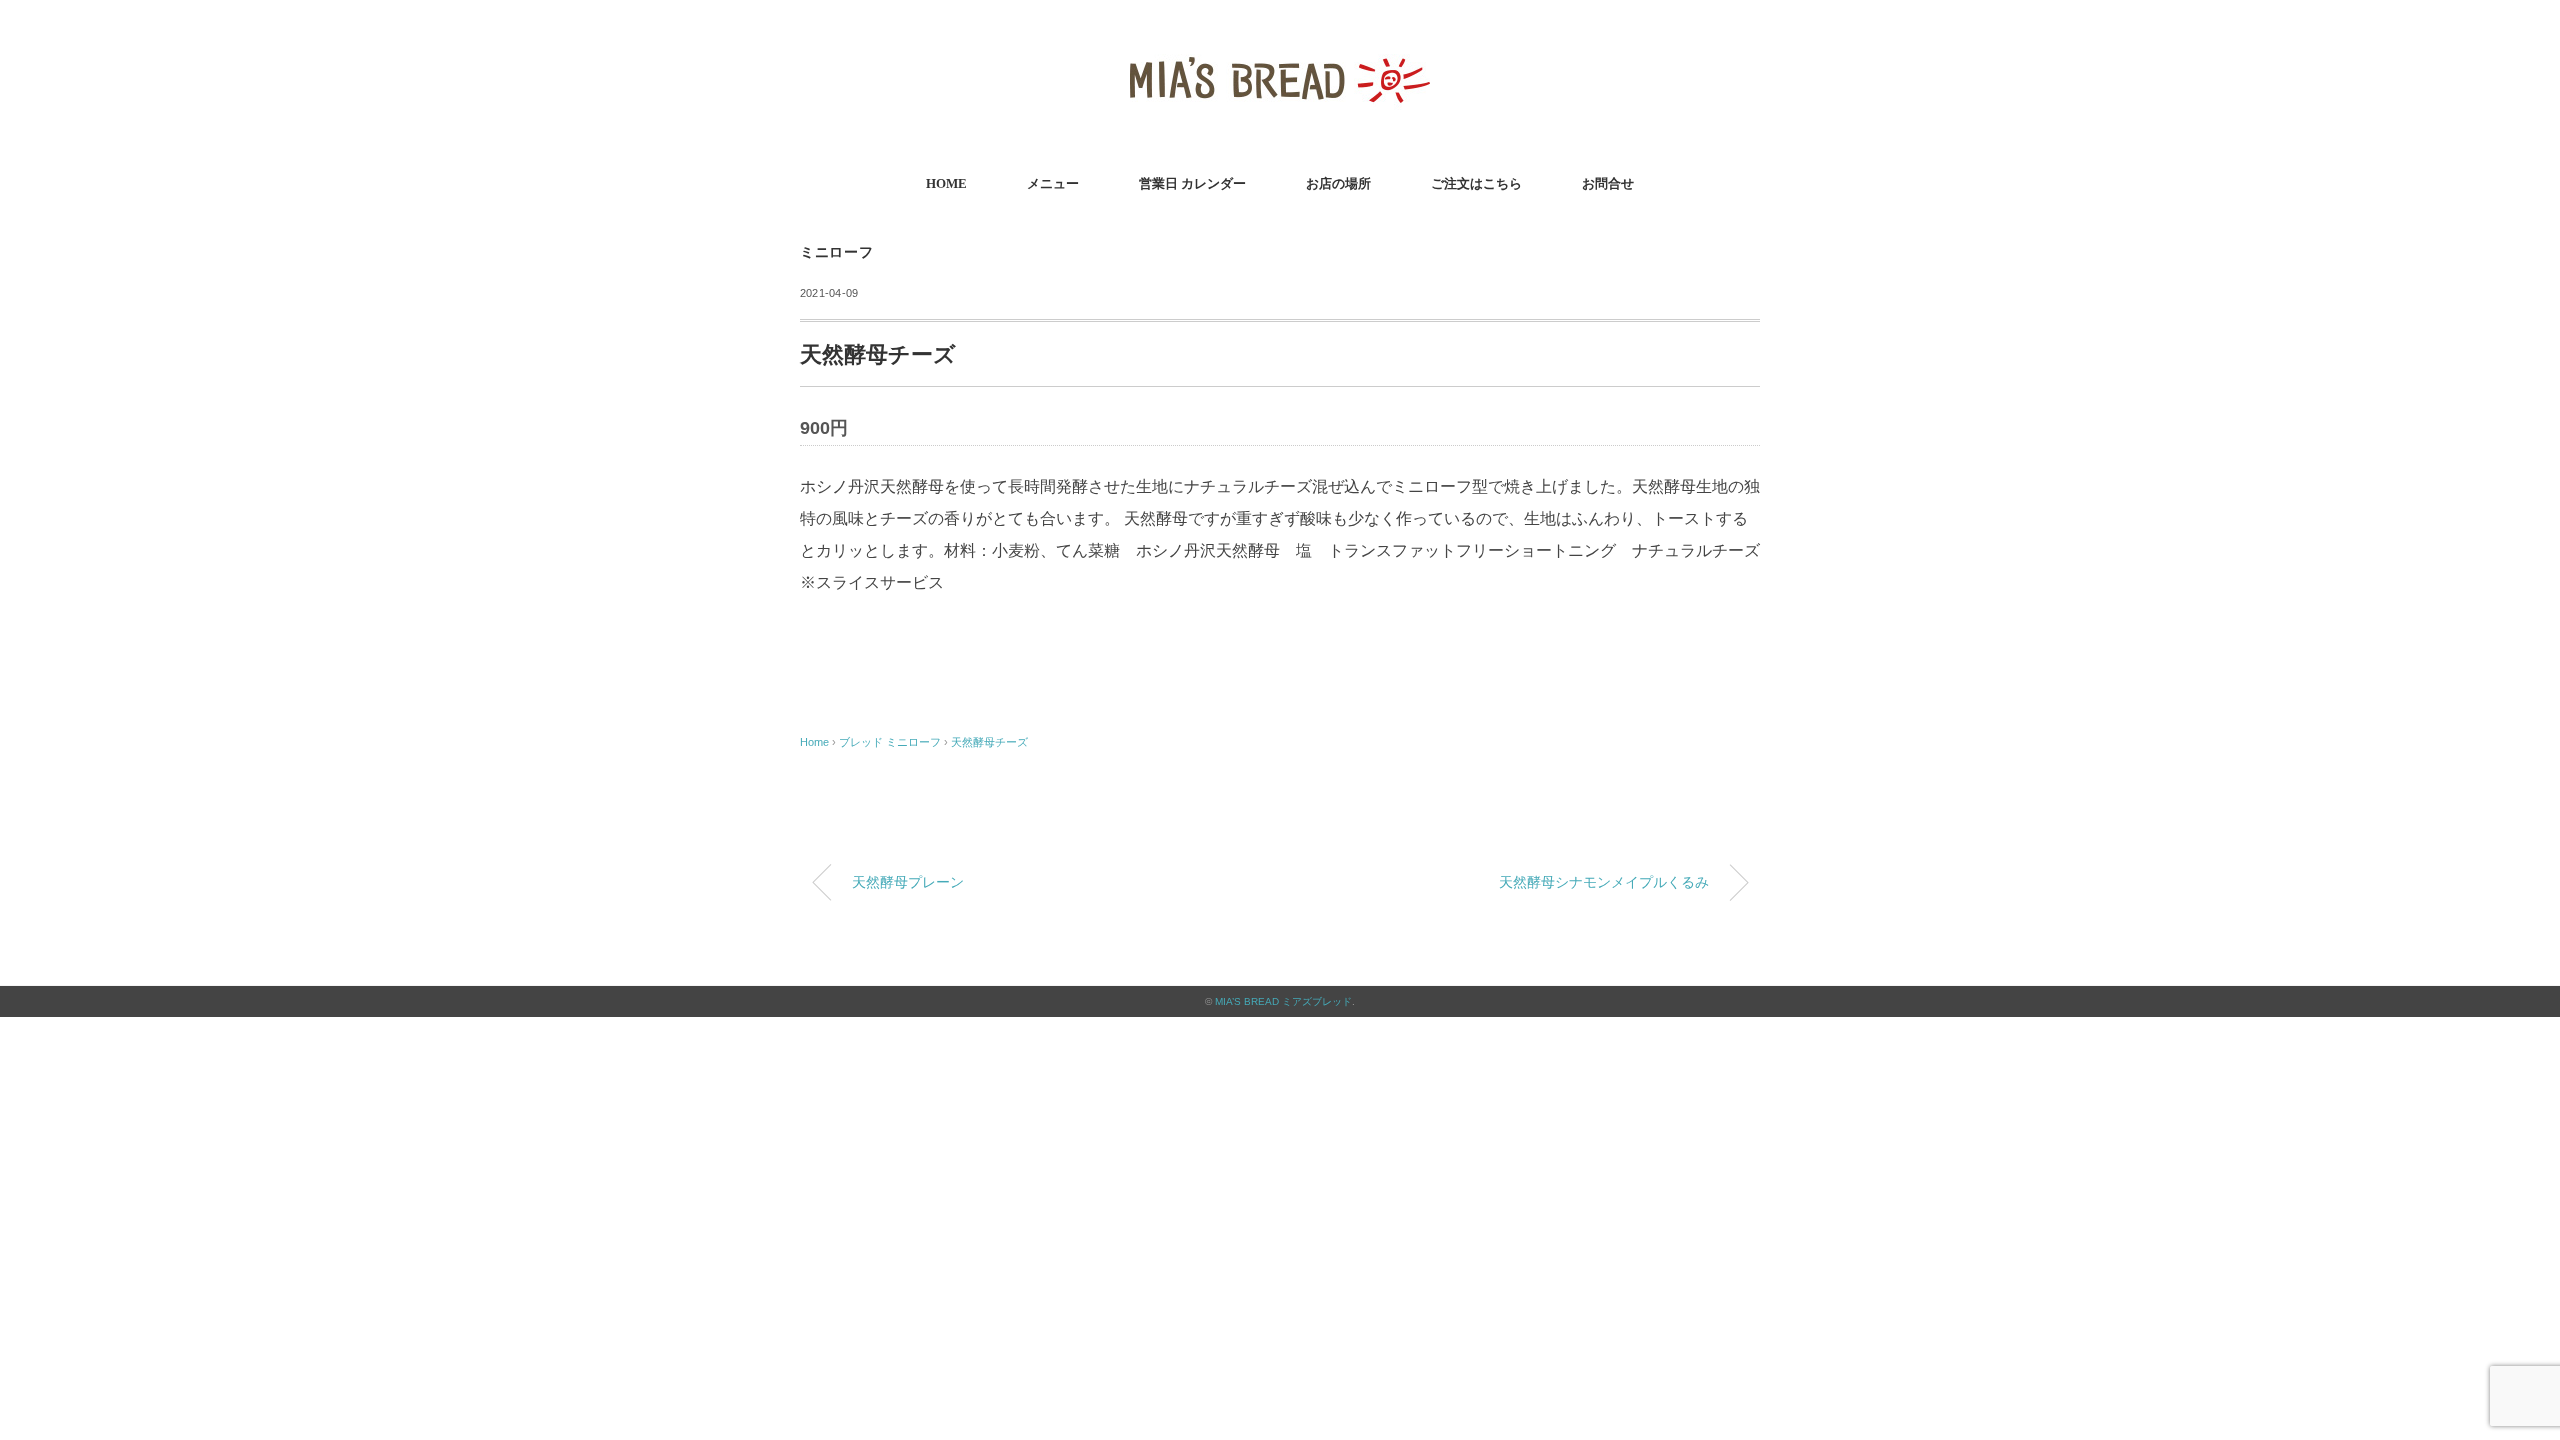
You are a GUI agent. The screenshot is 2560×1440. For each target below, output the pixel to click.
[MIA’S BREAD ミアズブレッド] (1280, 44)
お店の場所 (1338, 183)
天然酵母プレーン (908, 882)
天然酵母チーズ (989, 742)
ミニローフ (837, 252)
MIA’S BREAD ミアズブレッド (1283, 1001)
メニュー (1053, 183)
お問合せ (1608, 183)
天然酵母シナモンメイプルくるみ (1604, 882)
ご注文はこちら (1476, 183)
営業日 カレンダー (1192, 183)
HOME (946, 183)
